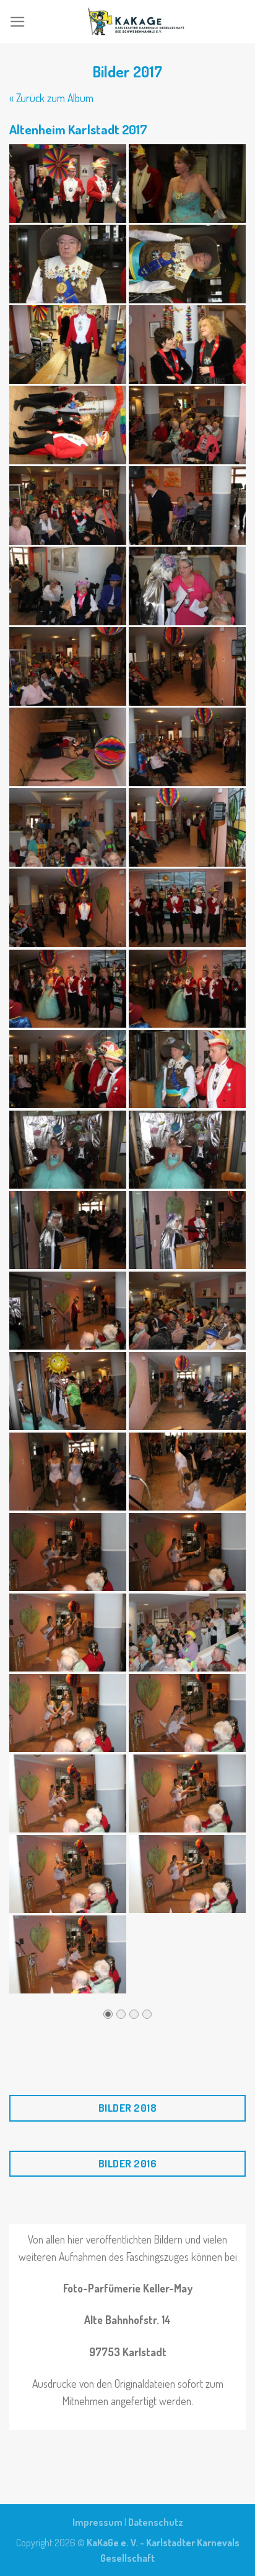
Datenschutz (156, 2522)
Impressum (97, 2522)
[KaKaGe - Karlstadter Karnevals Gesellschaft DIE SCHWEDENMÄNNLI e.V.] (136, 22)
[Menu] (18, 22)
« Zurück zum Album (51, 98)
